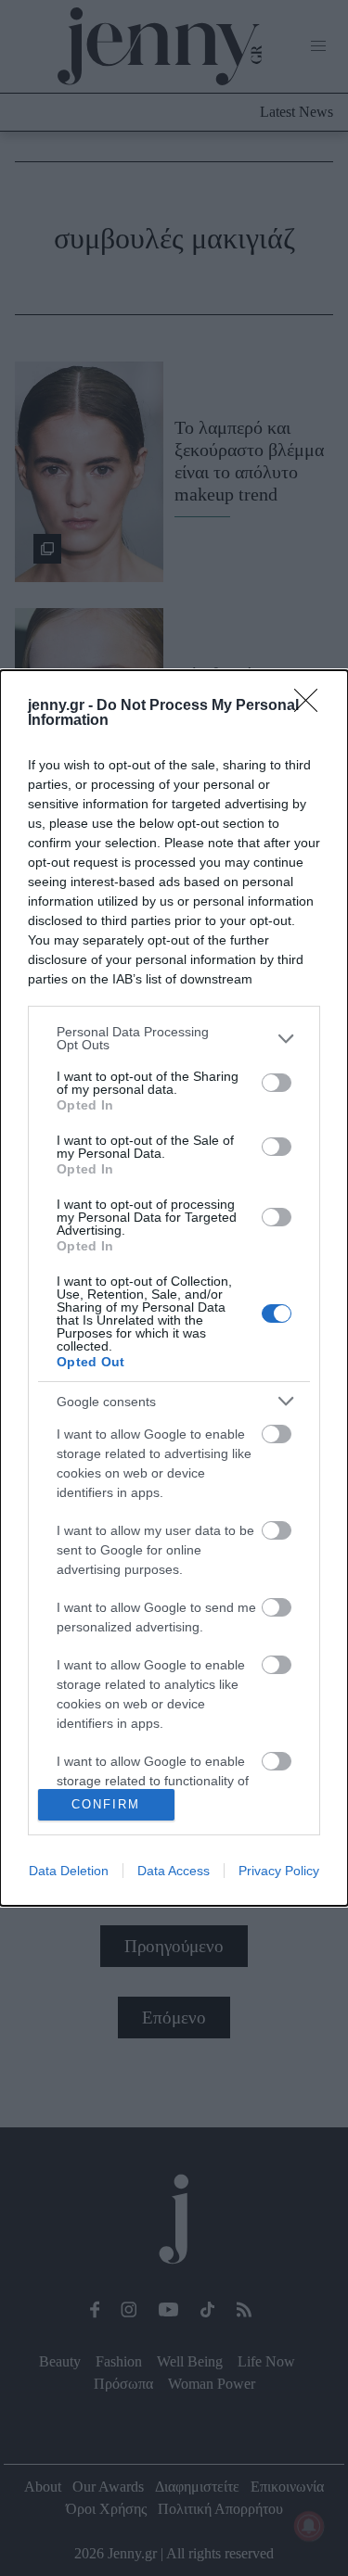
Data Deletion (69, 1871)
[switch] (277, 1083)
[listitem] (174, 1038)
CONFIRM (106, 1804)
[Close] (312, 706)
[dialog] (174, 1288)
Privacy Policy (279, 1871)
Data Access (174, 1871)
